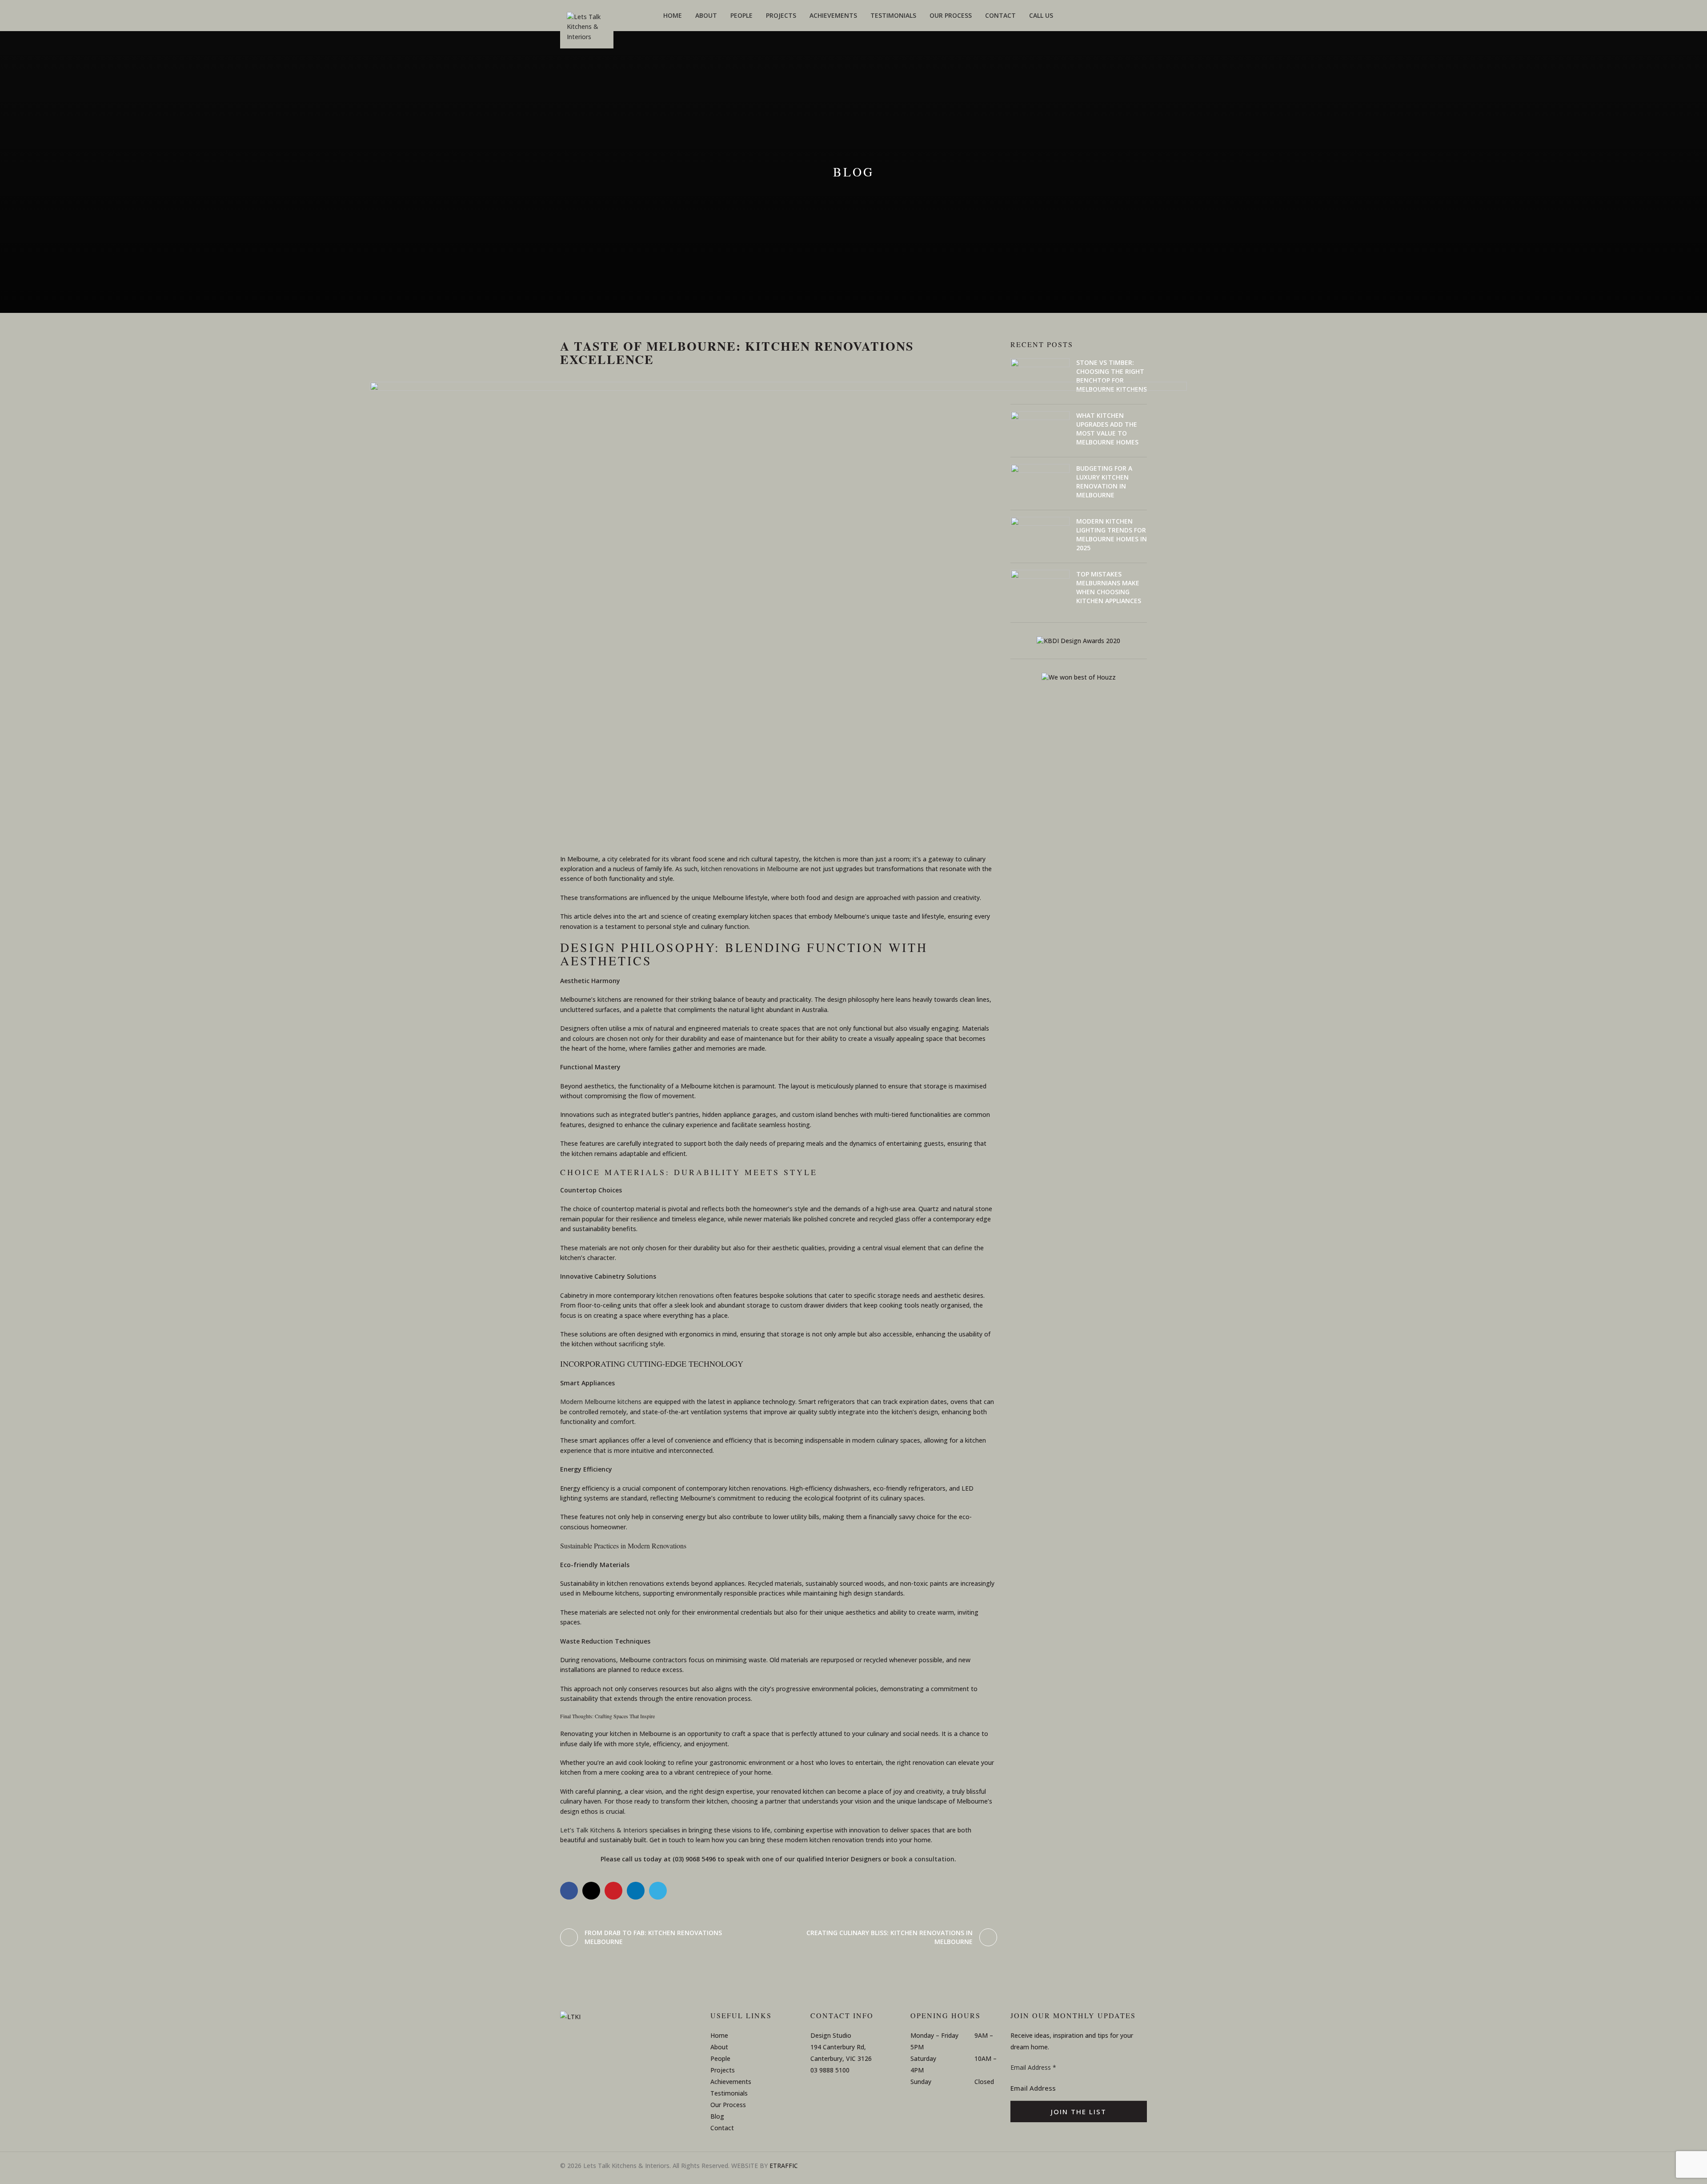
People (720, 2058)
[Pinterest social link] (613, 1891)
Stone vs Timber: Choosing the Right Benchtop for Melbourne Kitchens (1112, 376)
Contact (722, 2128)
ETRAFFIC (784, 2166)
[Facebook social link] (569, 1891)
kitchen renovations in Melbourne (749, 869)
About (719, 2047)
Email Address (1033, 2067)
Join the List (1079, 2112)
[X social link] (591, 1891)
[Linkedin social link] (636, 1891)
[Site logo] (587, 30)
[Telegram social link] (658, 1891)
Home (719, 2035)
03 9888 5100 (830, 2070)
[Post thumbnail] (1040, 378)
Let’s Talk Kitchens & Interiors (604, 1830)
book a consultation (923, 1859)
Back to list (778, 1937)
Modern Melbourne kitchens (601, 1402)
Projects (723, 2070)
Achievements (731, 2082)
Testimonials (729, 2093)
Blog (717, 2116)
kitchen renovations (685, 1295)
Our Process (728, 2105)
